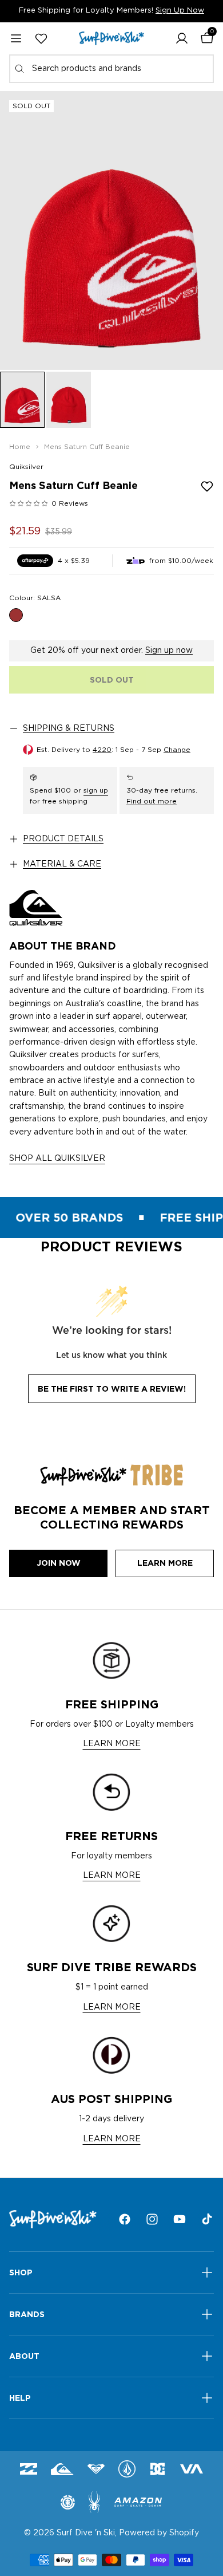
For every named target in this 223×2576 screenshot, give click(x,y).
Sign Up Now (180, 11)
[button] (182, 38)
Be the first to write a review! (112, 1389)
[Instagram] (152, 2219)
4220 (102, 750)
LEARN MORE (112, 1744)
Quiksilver (26, 467)
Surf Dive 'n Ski (86, 2533)
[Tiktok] (207, 2219)
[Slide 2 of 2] (69, 400)
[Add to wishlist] (207, 486)
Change (177, 750)
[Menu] (16, 38)
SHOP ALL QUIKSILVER (57, 1159)
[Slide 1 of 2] (22, 400)
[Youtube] (180, 2219)
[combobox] (111, 69)
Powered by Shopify (159, 2533)
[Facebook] (125, 2219)
